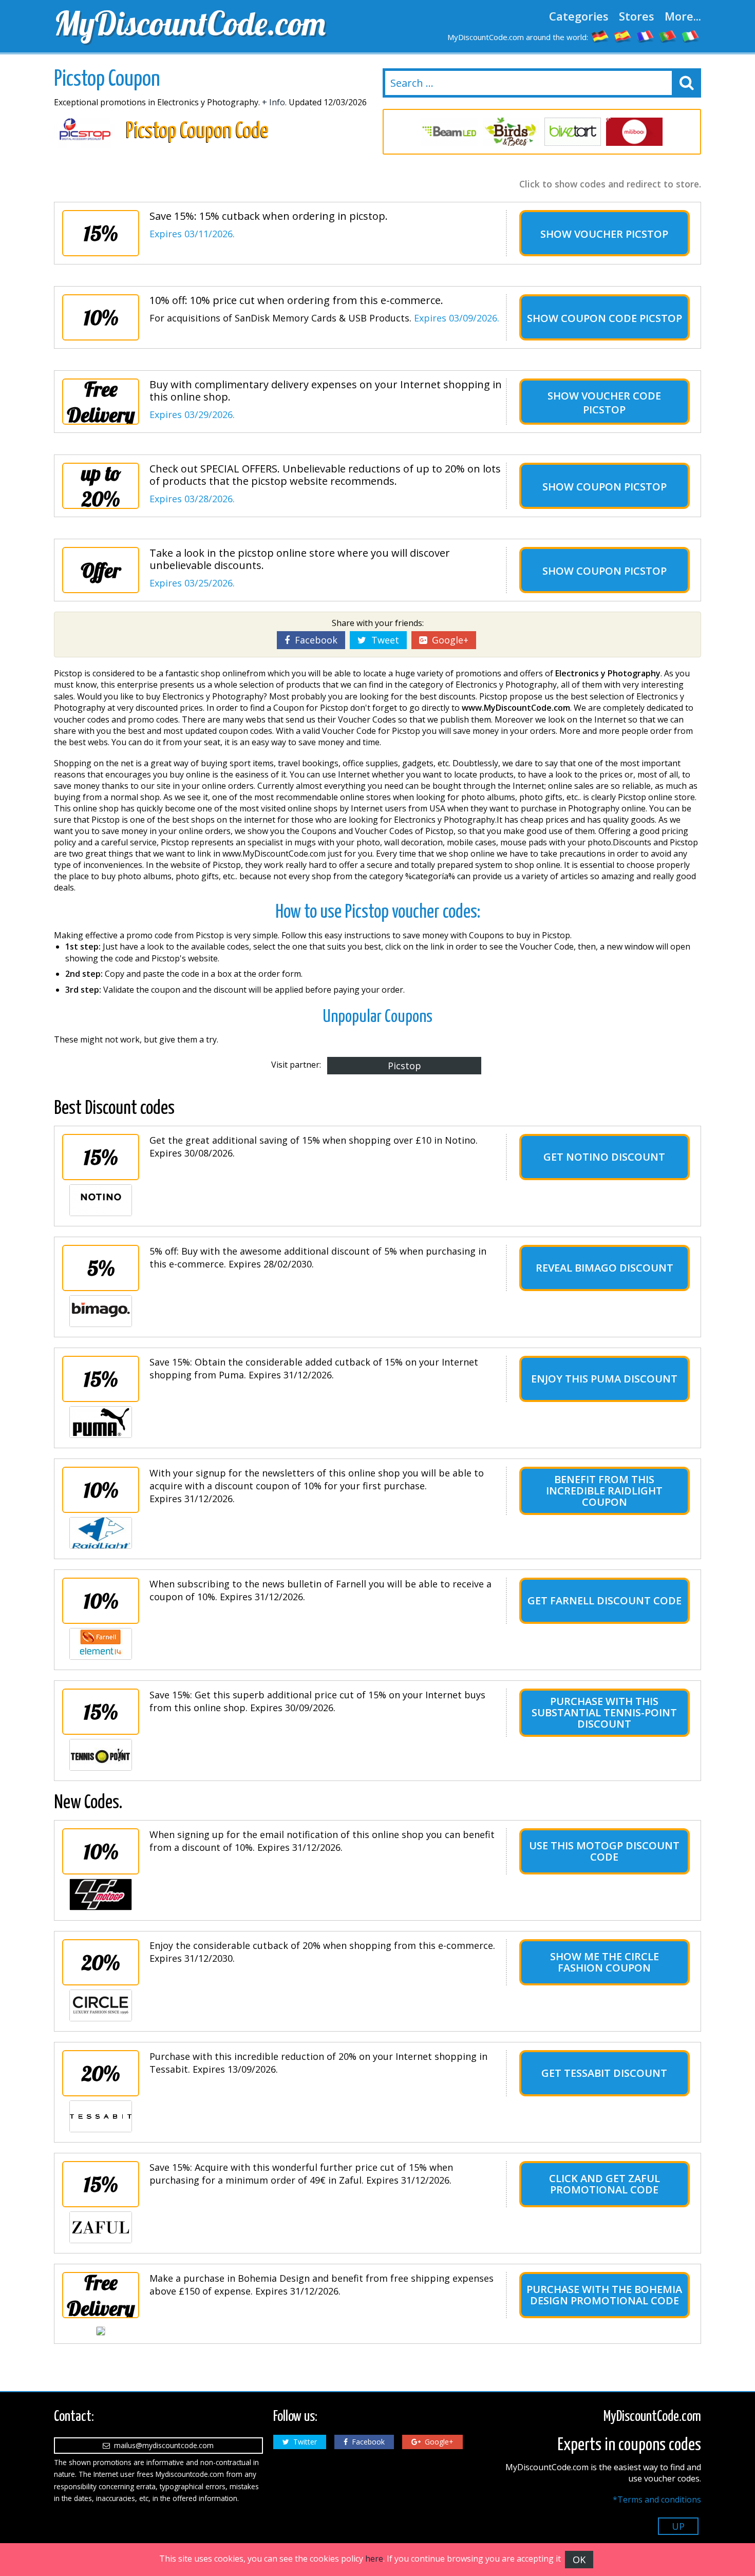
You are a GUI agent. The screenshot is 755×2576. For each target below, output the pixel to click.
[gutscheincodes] (600, 36)
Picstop (404, 1066)
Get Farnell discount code (605, 1600)
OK (579, 2560)
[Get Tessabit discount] (101, 2116)
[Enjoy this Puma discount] (101, 1422)
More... (683, 16)
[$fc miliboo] (634, 132)
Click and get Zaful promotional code (605, 2184)
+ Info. (274, 102)
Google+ (448, 640)
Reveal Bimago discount (605, 1268)
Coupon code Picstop (621, 318)
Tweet (383, 640)
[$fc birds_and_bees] (511, 132)
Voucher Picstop (621, 234)
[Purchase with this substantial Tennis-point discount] (101, 1755)
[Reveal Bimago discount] (101, 1311)
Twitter (303, 2442)
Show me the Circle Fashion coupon (605, 1962)
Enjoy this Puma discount (604, 1379)
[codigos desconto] (668, 36)
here (374, 2559)
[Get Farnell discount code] (101, 1644)
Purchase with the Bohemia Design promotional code (604, 2295)
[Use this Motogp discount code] (101, 1895)
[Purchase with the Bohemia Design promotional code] (101, 2331)
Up (678, 2526)
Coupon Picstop (621, 487)
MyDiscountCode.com (190, 23)
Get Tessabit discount (604, 2073)
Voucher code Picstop (621, 403)
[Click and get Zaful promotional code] (101, 2227)
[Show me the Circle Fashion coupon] (101, 2005)
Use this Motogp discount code (604, 1851)
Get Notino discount (604, 1157)
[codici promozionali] (691, 36)
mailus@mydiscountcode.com (162, 2445)
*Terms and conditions (657, 2499)
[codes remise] (646, 36)
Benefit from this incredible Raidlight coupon (604, 1491)
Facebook (314, 640)
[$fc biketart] (573, 132)
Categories (579, 16)
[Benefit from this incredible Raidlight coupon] (101, 1533)
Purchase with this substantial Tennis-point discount (604, 1712)
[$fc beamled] (449, 132)
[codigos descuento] (623, 36)
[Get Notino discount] (101, 1200)
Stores (637, 16)
